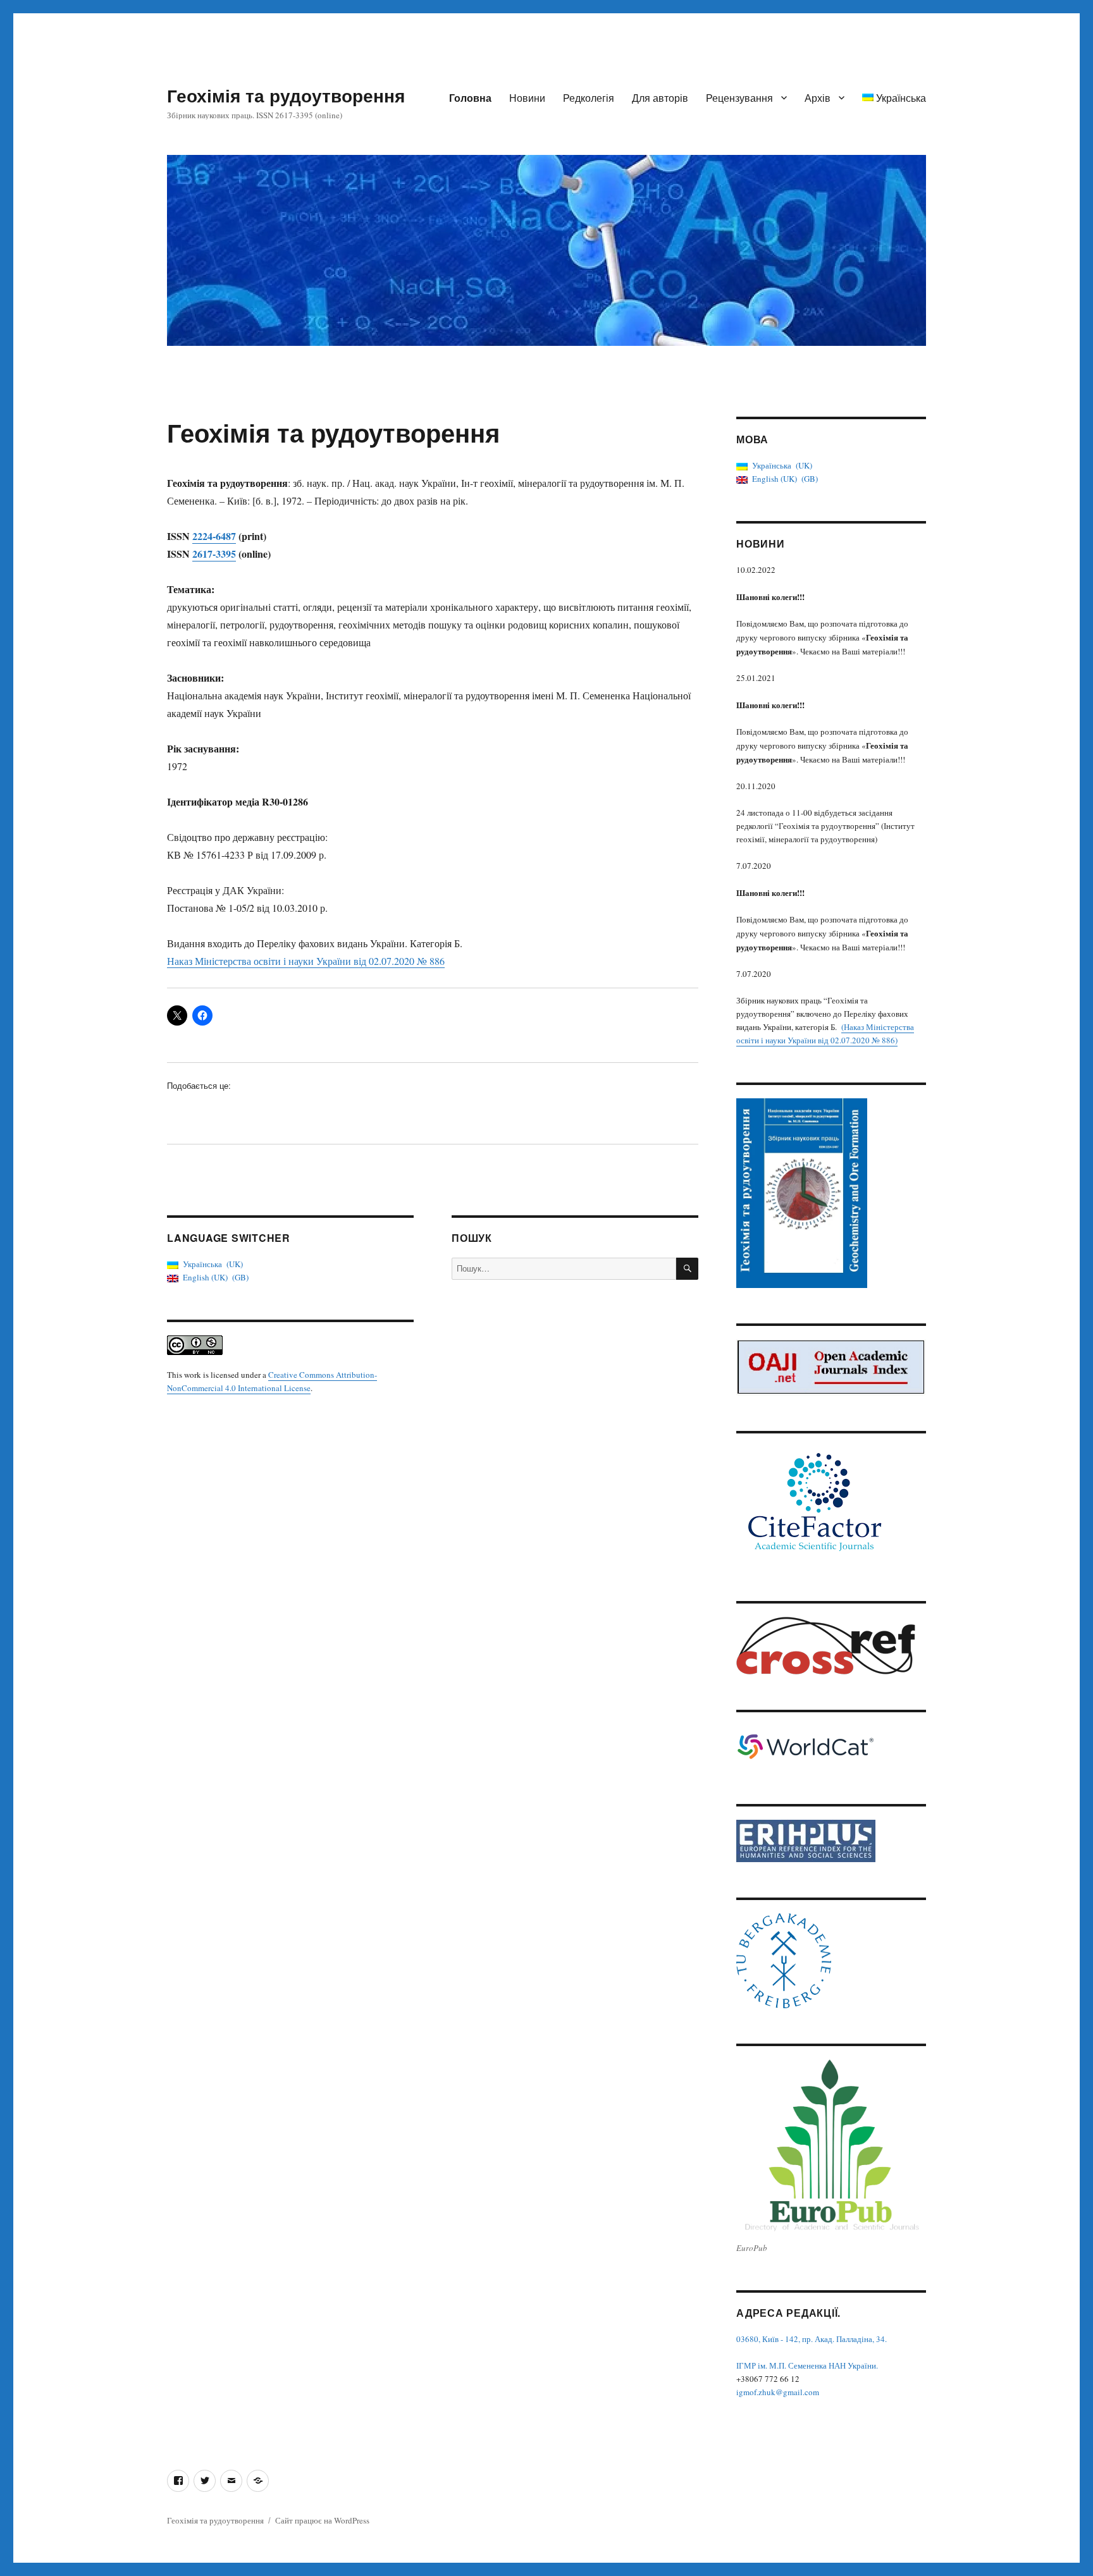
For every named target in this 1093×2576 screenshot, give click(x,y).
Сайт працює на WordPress (322, 2520)
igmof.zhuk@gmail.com (778, 2392)
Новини (527, 98)
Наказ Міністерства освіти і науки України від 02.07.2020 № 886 (306, 961)
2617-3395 (214, 554)
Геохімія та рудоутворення (286, 95)
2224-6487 (214, 536)
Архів (818, 98)
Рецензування (739, 98)
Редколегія (589, 98)
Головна (470, 98)
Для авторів (660, 98)
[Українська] (258, 2481)
